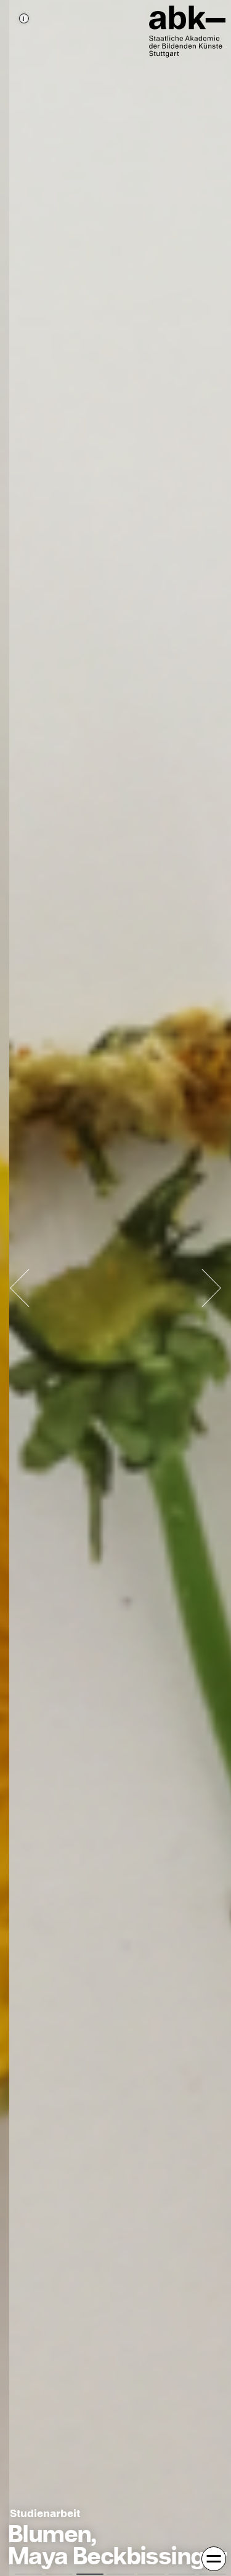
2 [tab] (59, 2574)
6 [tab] (182, 2574)
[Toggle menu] (214, 2559)
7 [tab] (213, 2574)
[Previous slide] (20, 1288)
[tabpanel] (115, 1288)
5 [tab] (151, 2574)
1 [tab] (28, 2574)
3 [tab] (90, 2574)
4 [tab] (120, 2574)
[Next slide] (211, 1288)
